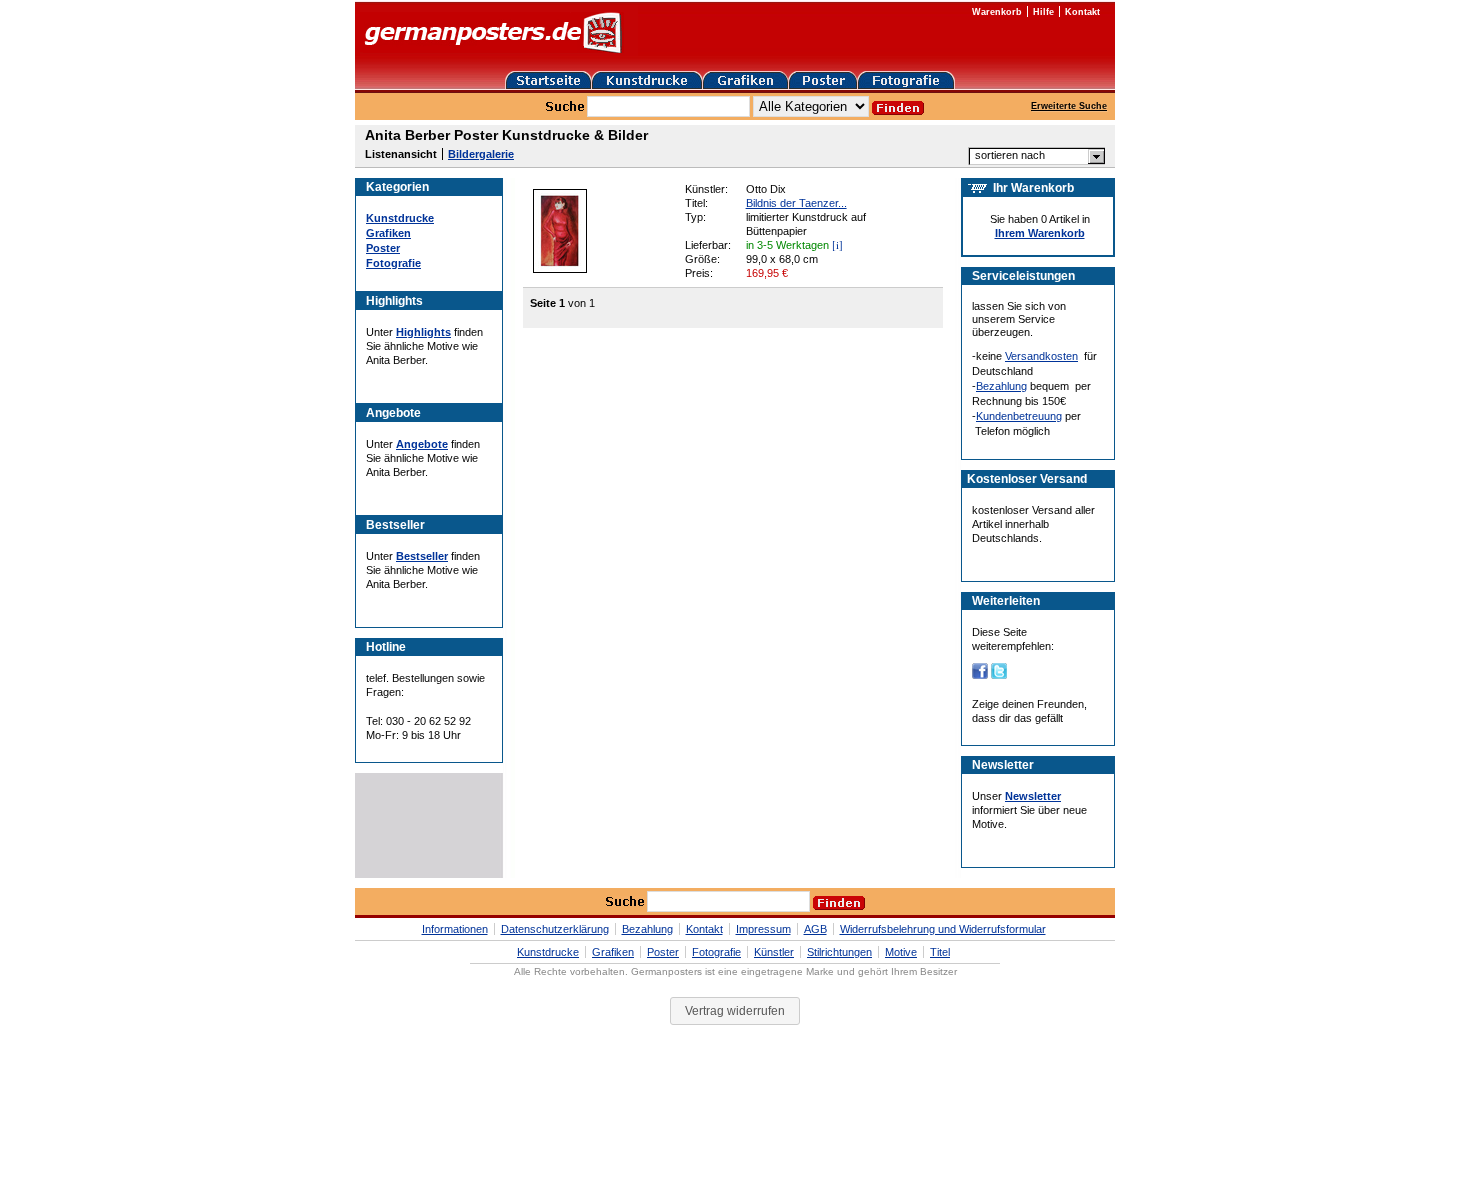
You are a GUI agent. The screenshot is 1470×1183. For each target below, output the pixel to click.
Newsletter (1033, 796)
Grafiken (388, 233)
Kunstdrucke (400, 218)
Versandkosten (1041, 356)
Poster (383, 248)
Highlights (423, 332)
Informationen (455, 929)
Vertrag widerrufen (735, 1011)
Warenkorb (997, 12)
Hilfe (1043, 12)
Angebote (422, 444)
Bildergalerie (481, 154)
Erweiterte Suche (1069, 106)
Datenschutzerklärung (555, 929)
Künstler (774, 952)
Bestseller (422, 556)
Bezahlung (1001, 386)
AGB (815, 929)
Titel (940, 952)
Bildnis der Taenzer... (796, 203)
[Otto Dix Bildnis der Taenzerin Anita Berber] (560, 269)
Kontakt (1082, 12)
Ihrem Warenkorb (1040, 233)
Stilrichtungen (839, 952)
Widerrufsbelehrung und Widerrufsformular (943, 929)
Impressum (763, 929)
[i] (837, 244)
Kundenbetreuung (1019, 416)
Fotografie (393, 263)
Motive (901, 952)
